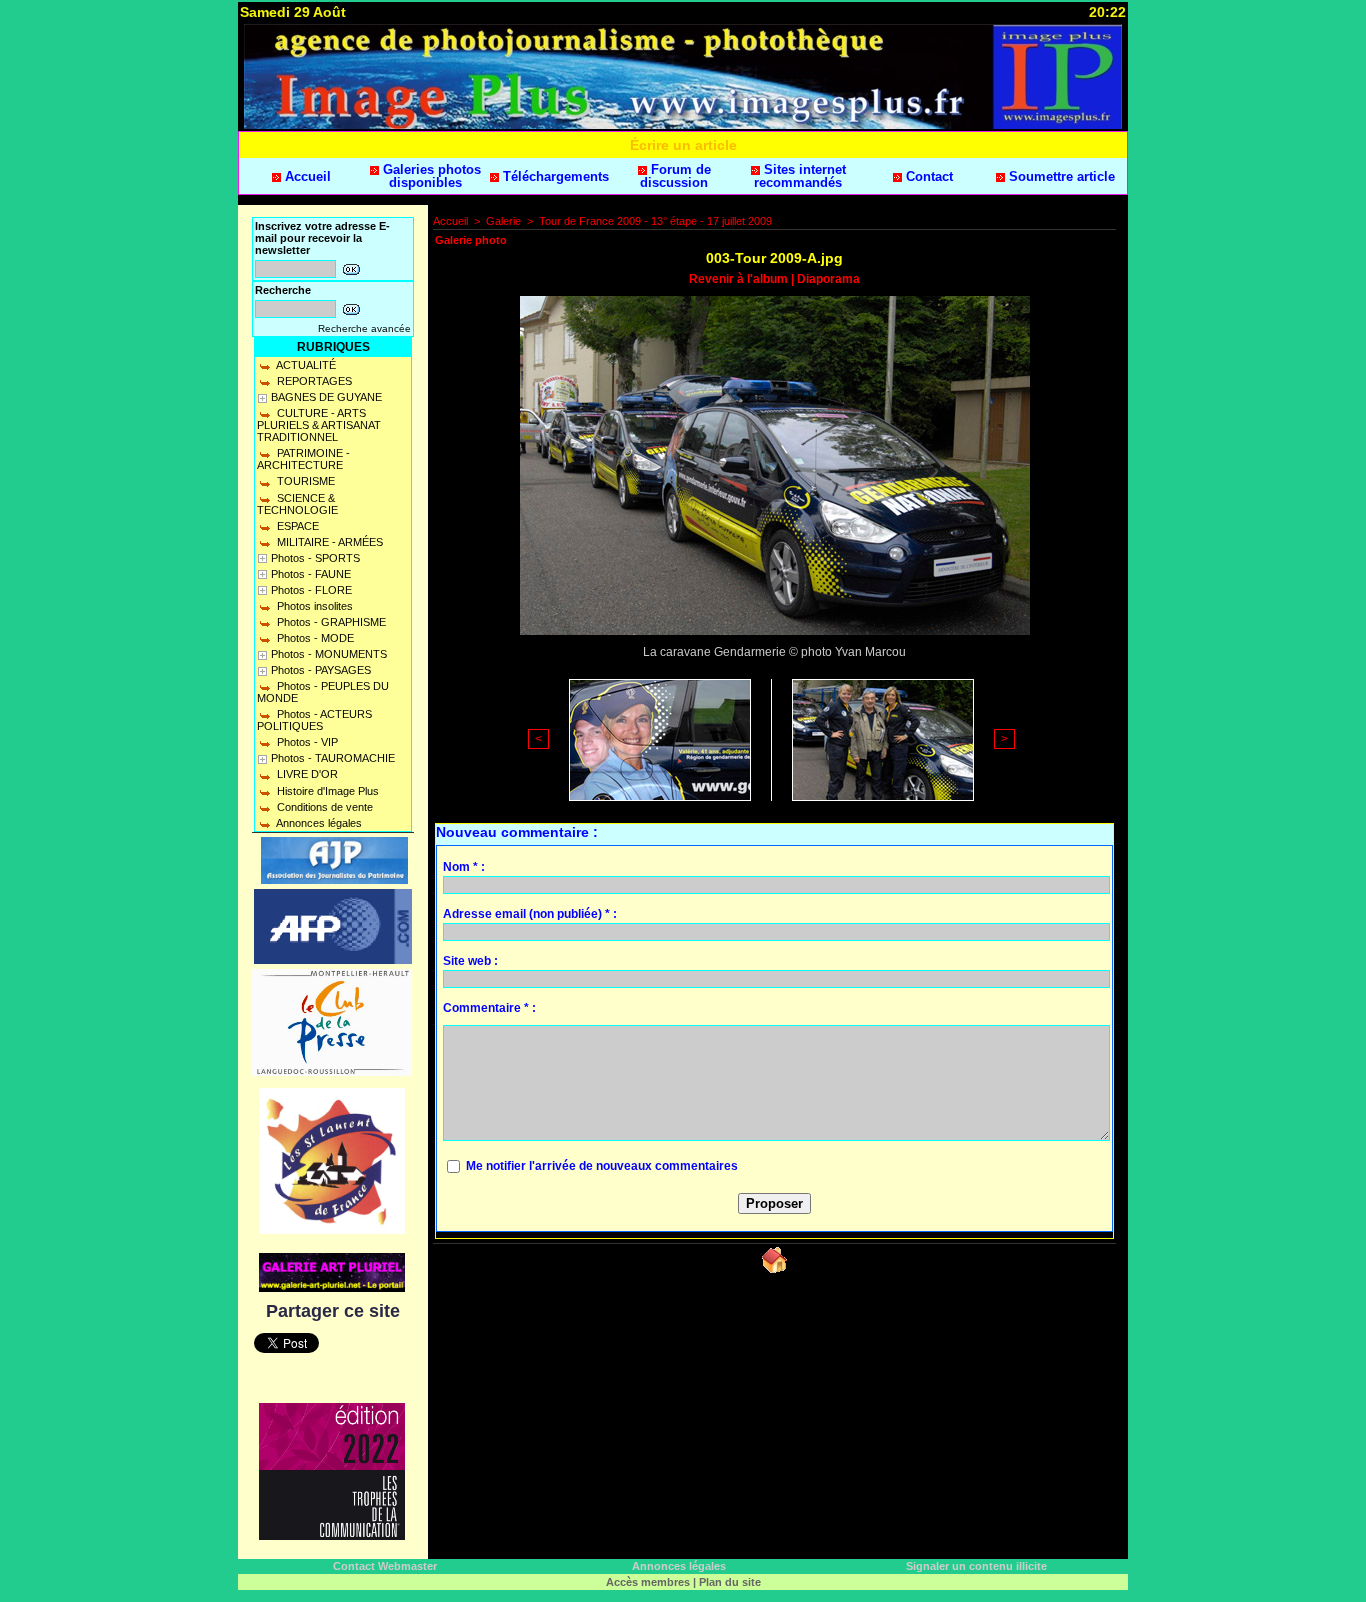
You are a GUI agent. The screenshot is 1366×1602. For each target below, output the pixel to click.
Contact (927, 176)
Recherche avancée (364, 328)
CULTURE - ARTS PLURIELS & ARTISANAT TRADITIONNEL (319, 425)
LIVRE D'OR (306, 774)
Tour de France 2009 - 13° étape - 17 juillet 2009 (655, 221)
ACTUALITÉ (305, 365)
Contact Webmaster (385, 1566)
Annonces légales (318, 823)
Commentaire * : (489, 1008)
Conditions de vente (323, 807)
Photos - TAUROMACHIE (333, 758)
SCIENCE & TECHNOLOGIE (297, 504)
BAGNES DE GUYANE (326, 397)
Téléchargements (554, 176)
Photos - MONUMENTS (329, 654)
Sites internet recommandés (800, 176)
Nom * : (464, 867)
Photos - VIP (306, 742)
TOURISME (304, 481)
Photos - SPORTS (315, 558)
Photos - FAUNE (311, 574)
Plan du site (730, 1582)
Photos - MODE (314, 638)
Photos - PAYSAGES (321, 670)
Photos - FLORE (311, 590)
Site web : (470, 961)
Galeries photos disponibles (430, 176)
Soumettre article (1060, 176)
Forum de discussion (675, 176)
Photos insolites (313, 606)
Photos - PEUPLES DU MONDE (323, 692)
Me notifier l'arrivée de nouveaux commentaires (602, 1166)
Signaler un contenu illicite (976, 1566)
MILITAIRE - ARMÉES (328, 542)
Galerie (503, 221)
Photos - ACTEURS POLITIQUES (314, 720)
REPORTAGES (313, 381)
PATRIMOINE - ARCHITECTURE (303, 459)
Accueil (306, 176)
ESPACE (296, 526)
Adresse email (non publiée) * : (530, 914)
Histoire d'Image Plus (326, 791)
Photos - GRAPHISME (330, 622)
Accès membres (648, 1582)
